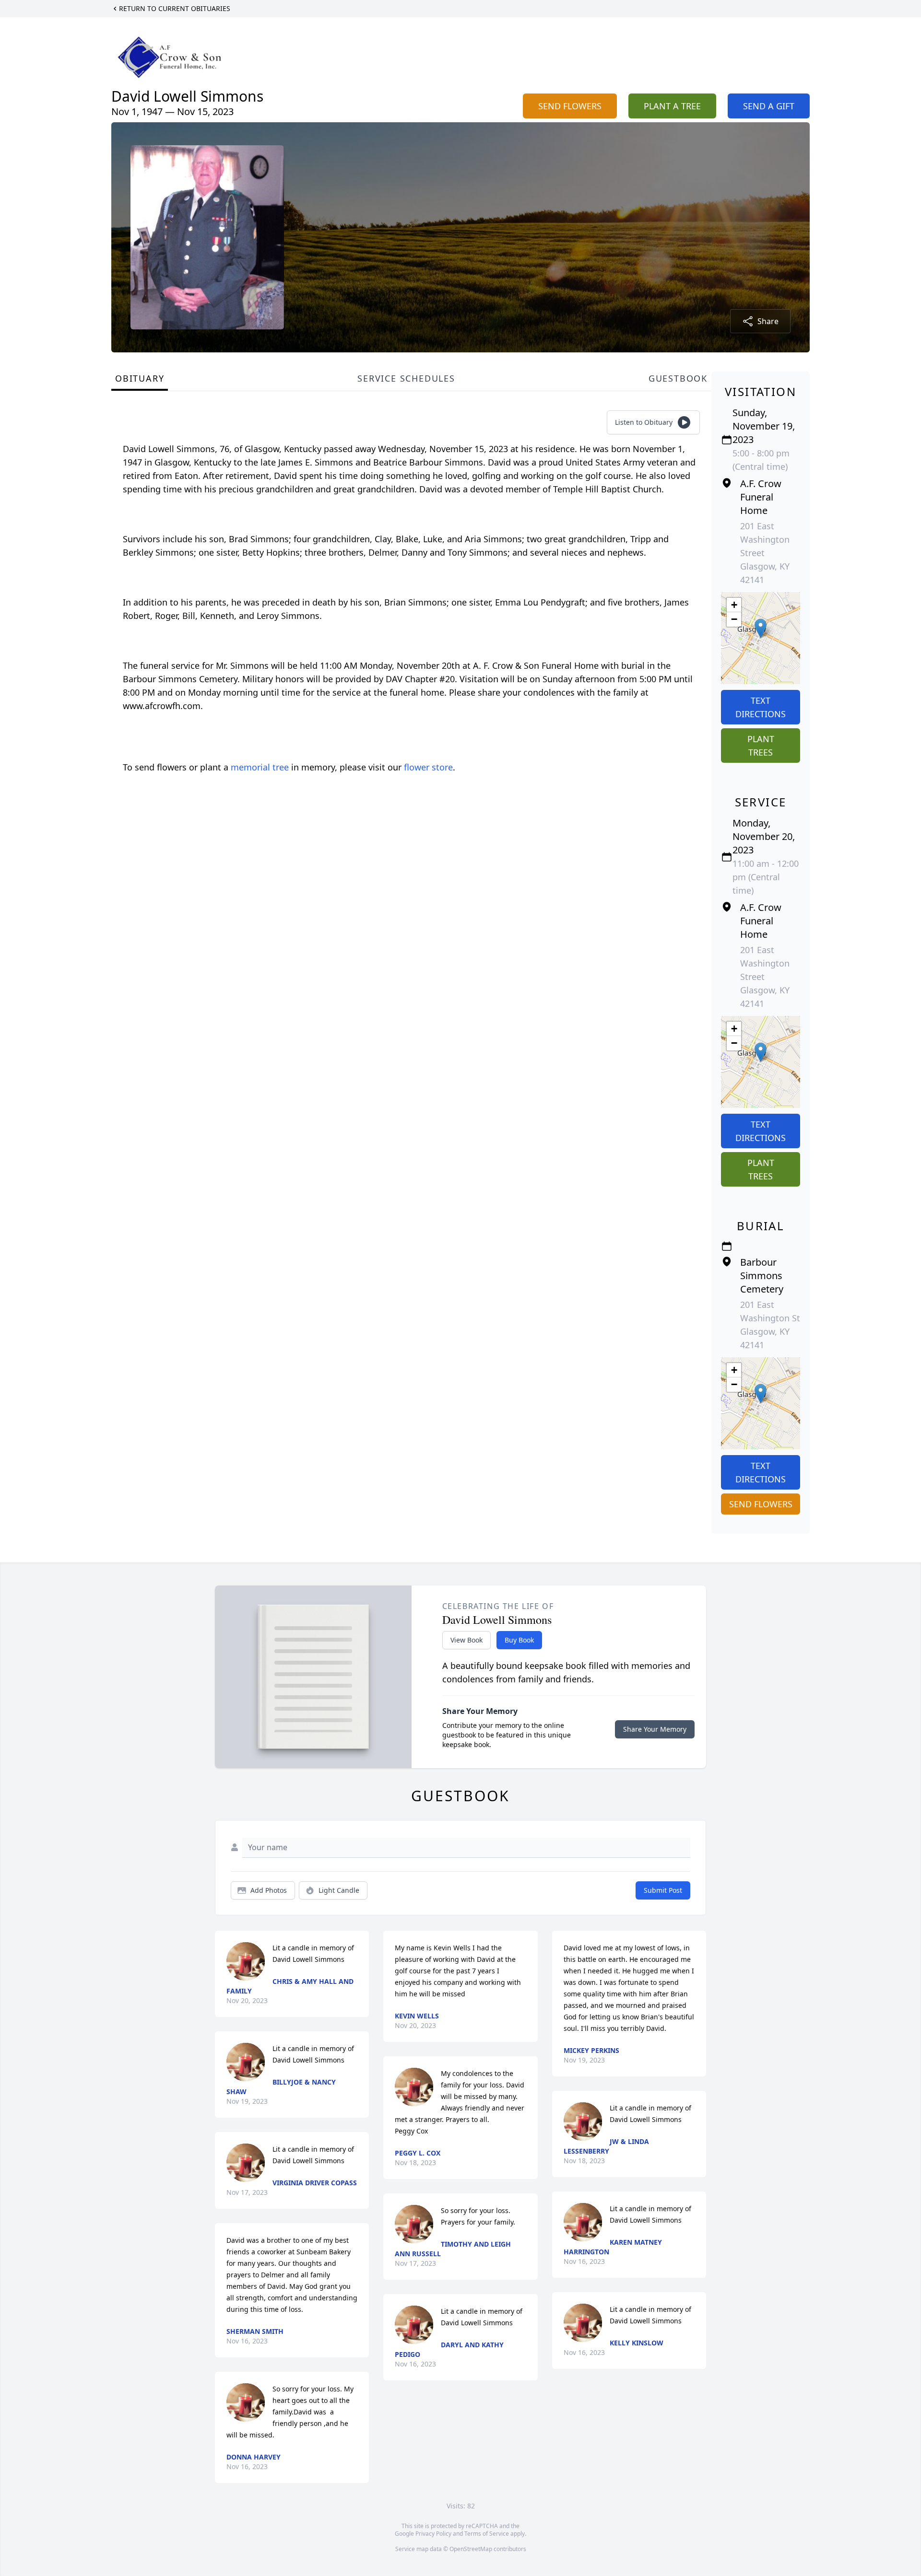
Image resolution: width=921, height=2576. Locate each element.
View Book (466, 1640)
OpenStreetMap (471, 2549)
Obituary (140, 378)
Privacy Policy (433, 2534)
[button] (761, 628)
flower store (428, 767)
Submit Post (663, 1890)
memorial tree (260, 767)
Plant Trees (761, 746)
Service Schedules (406, 378)
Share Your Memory (655, 1729)
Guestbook (678, 378)
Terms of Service (487, 2534)
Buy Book (519, 1640)
